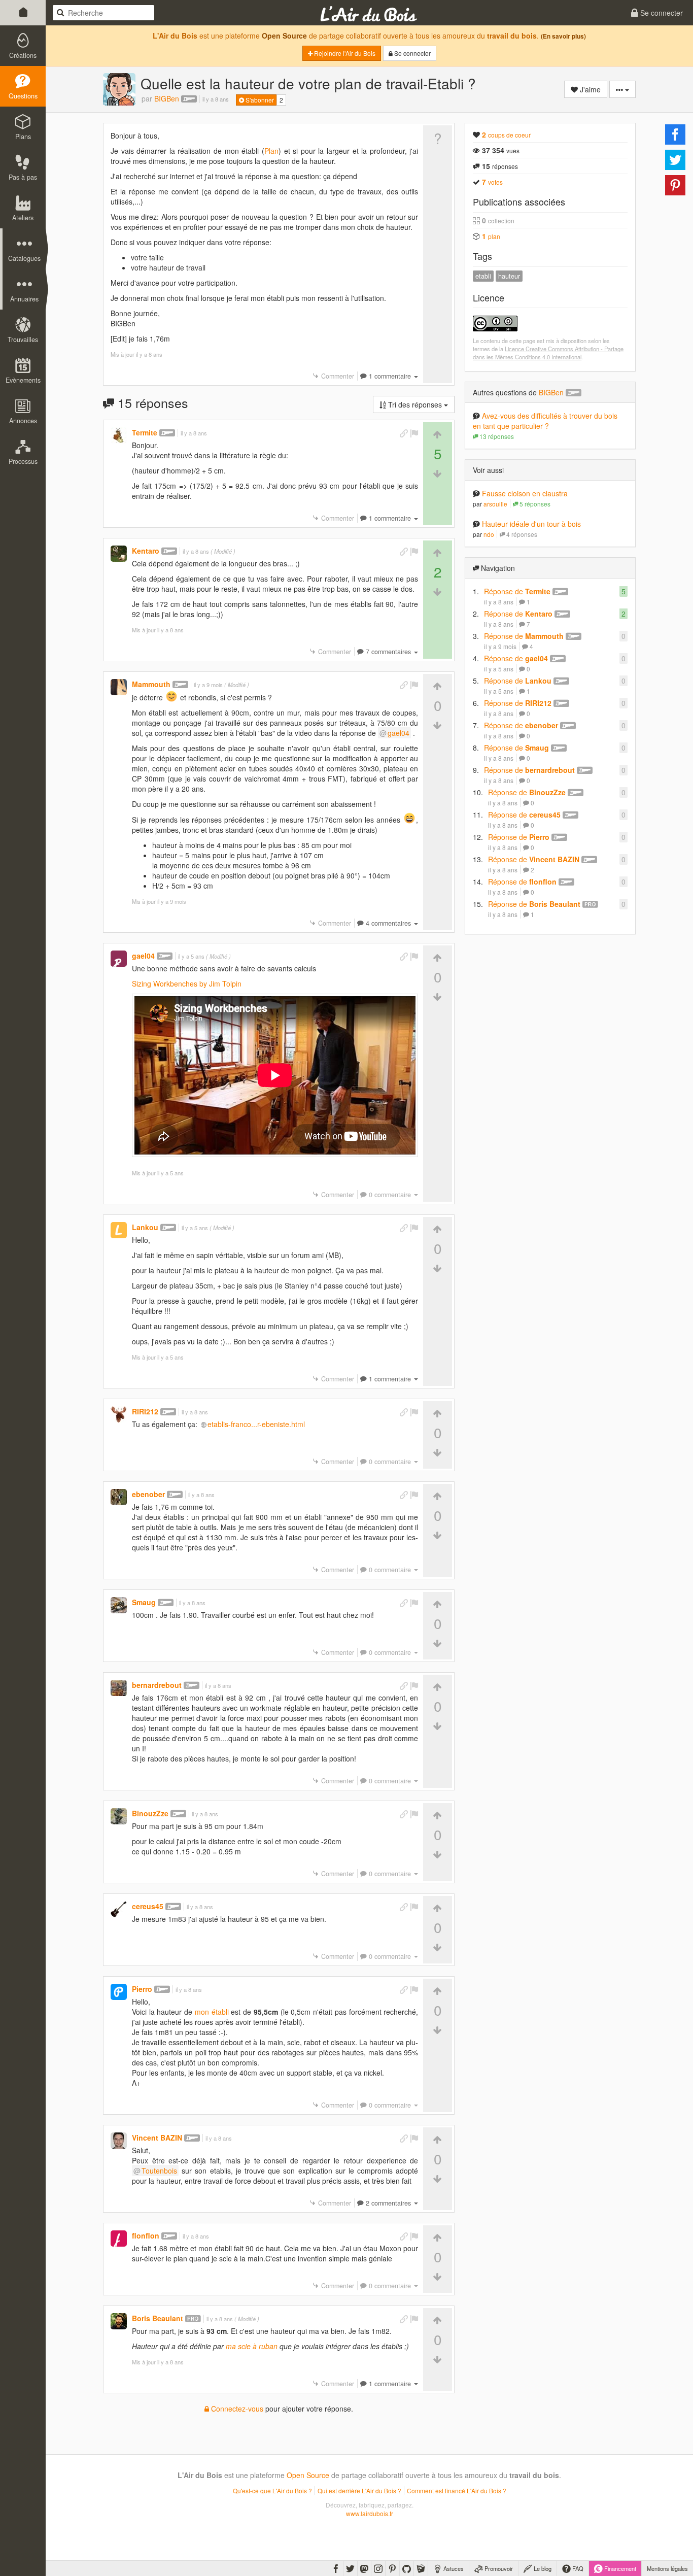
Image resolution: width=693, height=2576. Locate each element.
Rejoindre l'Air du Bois (344, 53)
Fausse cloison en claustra (525, 493)
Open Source (284, 36)
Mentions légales (667, 2568)
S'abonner (259, 100)
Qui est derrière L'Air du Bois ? (359, 2490)
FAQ (577, 2568)
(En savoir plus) (563, 36)
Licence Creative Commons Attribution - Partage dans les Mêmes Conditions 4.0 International (548, 353)
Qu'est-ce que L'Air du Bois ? (272, 2490)
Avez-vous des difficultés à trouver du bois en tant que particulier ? (545, 421)
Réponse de (517, 591)
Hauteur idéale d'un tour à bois (531, 524)
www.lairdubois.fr (370, 2513)
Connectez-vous (236, 2409)
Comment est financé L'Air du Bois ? (457, 2490)
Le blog (542, 2568)
